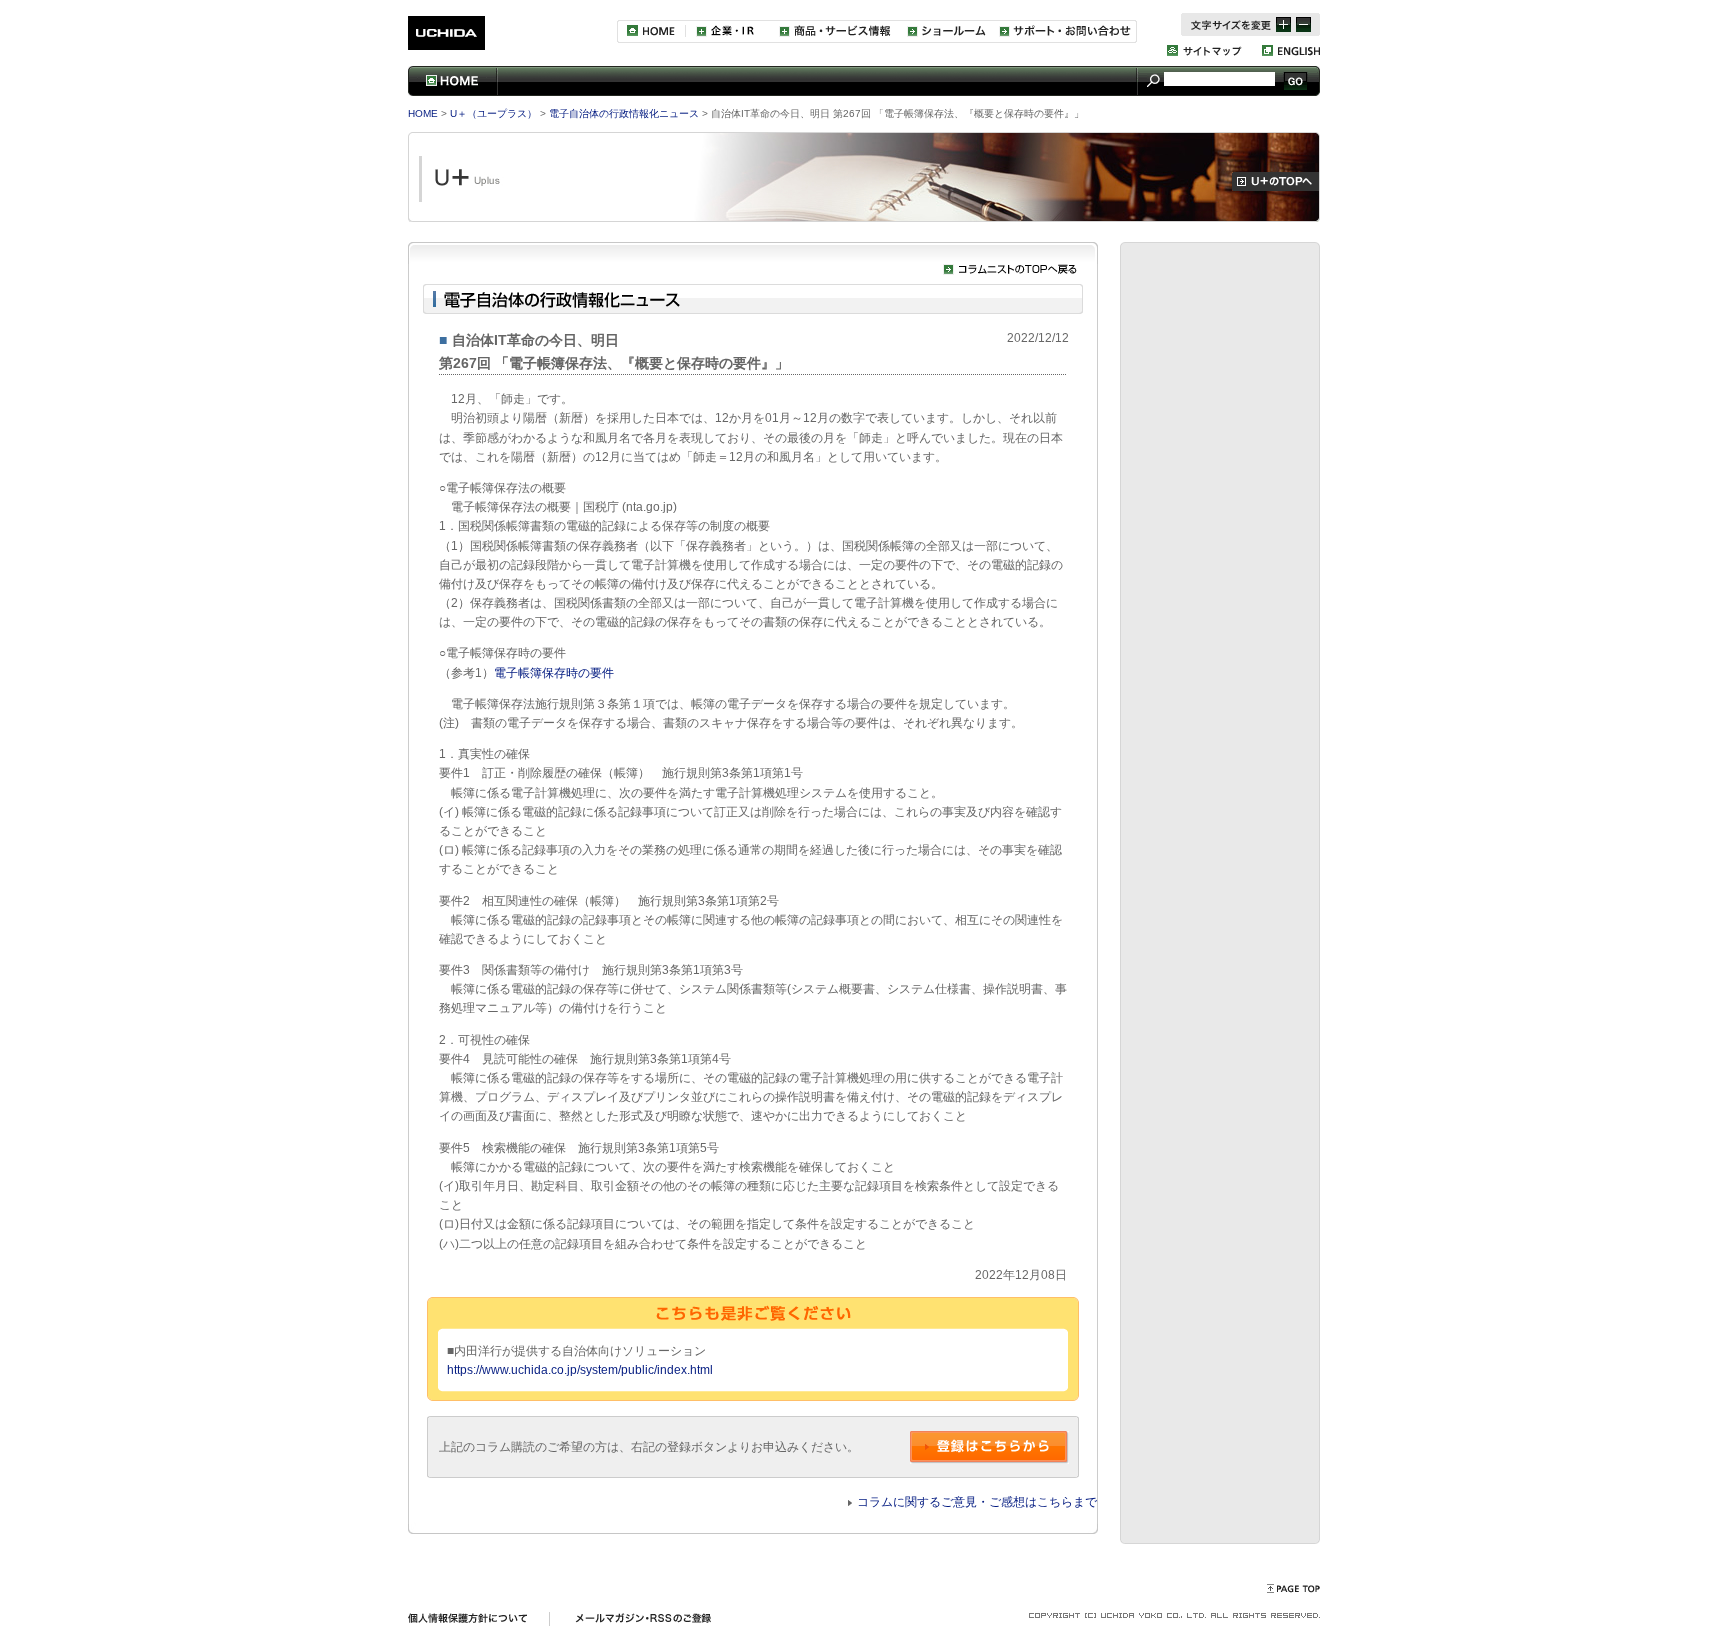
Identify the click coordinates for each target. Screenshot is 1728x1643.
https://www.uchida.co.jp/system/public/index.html (580, 1370)
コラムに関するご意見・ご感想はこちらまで (977, 1502)
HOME (423, 113)
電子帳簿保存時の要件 (554, 673)
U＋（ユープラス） (492, 113)
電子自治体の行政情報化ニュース (622, 113)
